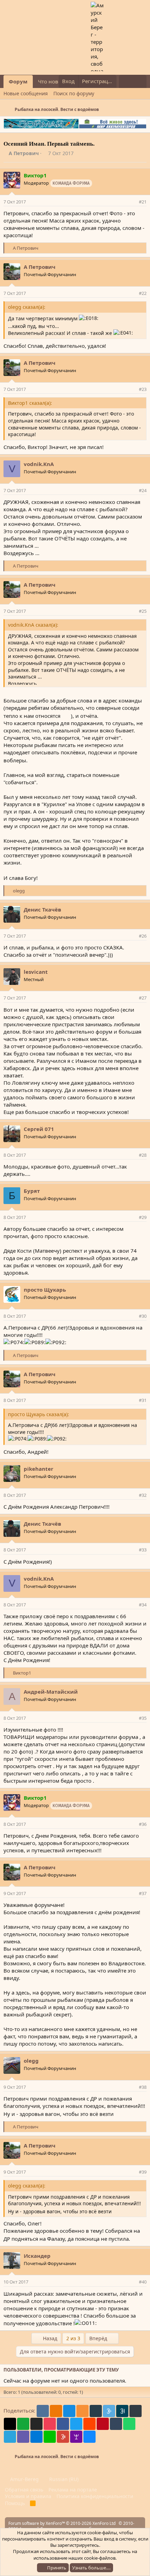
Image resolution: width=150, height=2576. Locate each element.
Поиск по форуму (74, 93)
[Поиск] (140, 81)
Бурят (32, 1191)
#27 (143, 998)
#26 (143, 936)
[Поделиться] (132, 202)
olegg (31, 2061)
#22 (143, 293)
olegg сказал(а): (27, 307)
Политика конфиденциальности (95, 2496)
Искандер (37, 2256)
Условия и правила (28, 2496)
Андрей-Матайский (51, 1692)
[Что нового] (126, 81)
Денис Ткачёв (42, 909)
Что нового (52, 81)
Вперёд (99, 2338)
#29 (143, 1217)
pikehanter (39, 1469)
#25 (143, 611)
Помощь (15, 2503)
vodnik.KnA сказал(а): (33, 625)
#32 (143, 1495)
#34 (143, 1605)
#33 (143, 1550)
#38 (143, 2087)
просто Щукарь (45, 1290)
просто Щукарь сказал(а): (39, 1414)
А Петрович (24, 153)
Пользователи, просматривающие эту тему (61, 2370)
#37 (143, 1893)
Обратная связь (24, 2490)
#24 (143, 490)
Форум (18, 81)
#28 (143, 1155)
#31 (143, 1400)
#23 (143, 389)
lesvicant (36, 972)
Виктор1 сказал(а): (30, 403)
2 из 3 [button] (73, 2338)
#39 (143, 2172)
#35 (143, 1718)
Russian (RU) (63, 2479)
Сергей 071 (39, 1129)
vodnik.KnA (39, 464)
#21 (143, 202)
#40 (143, 2282)
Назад (49, 2338)
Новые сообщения (26, 93)
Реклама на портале (73, 2490)
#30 (143, 1316)
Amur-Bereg (24, 2479)
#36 (143, 1824)
